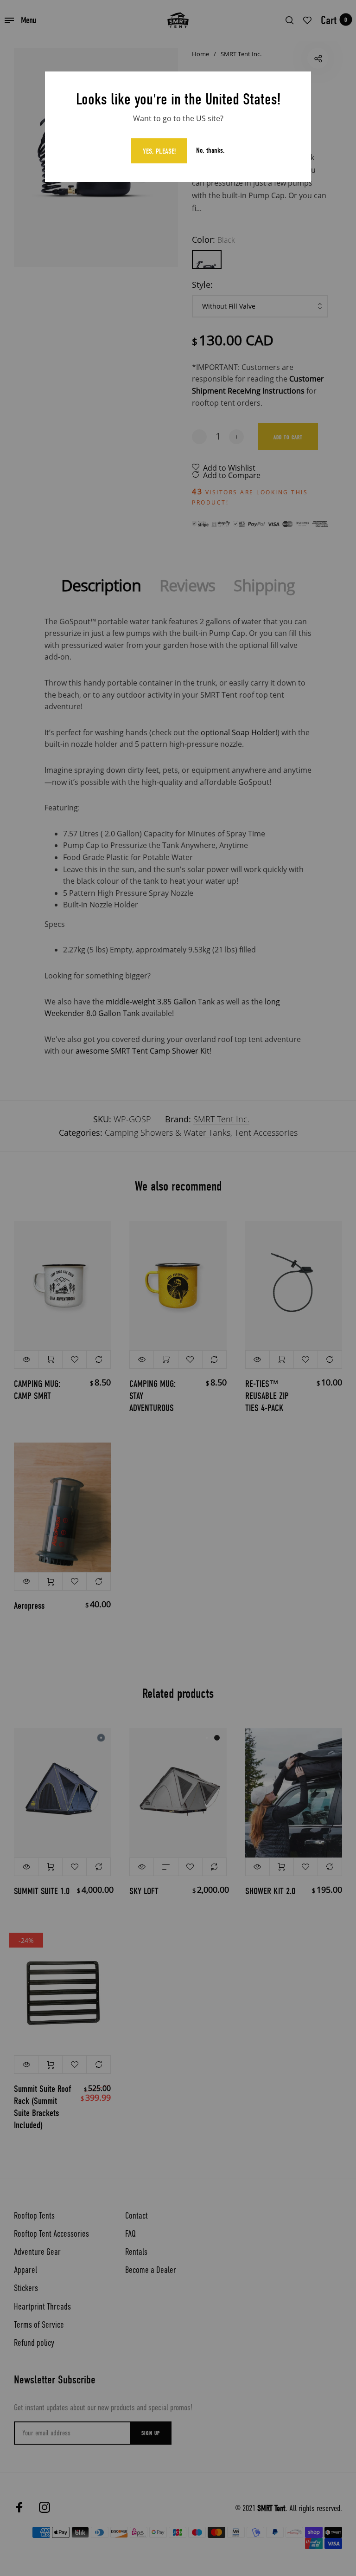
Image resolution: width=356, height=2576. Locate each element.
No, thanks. (210, 151)
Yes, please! (159, 151)
